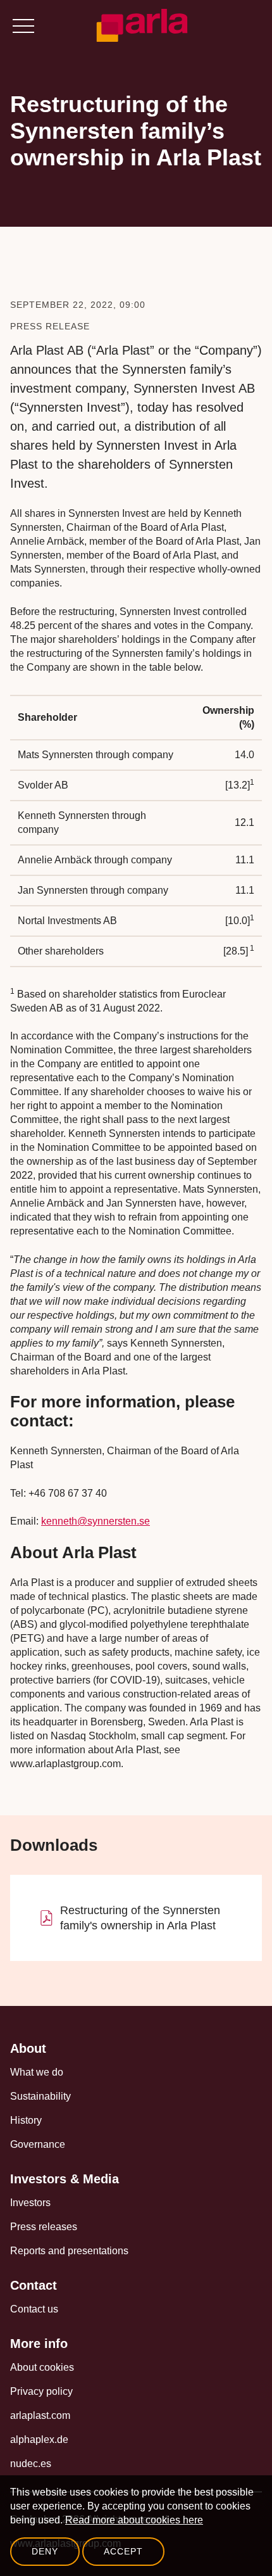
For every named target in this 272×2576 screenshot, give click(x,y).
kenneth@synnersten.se (96, 1521)
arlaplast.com (40, 2415)
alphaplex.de (39, 2440)
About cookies (42, 2367)
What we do (37, 2072)
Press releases (44, 2227)
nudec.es (31, 2464)
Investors (30, 2203)
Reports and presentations (69, 2251)
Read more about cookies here (134, 2520)
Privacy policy (41, 2391)
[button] (23, 25)
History (26, 2120)
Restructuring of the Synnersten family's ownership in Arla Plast (140, 1918)
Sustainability (40, 2096)
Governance (38, 2144)
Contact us (34, 2309)
